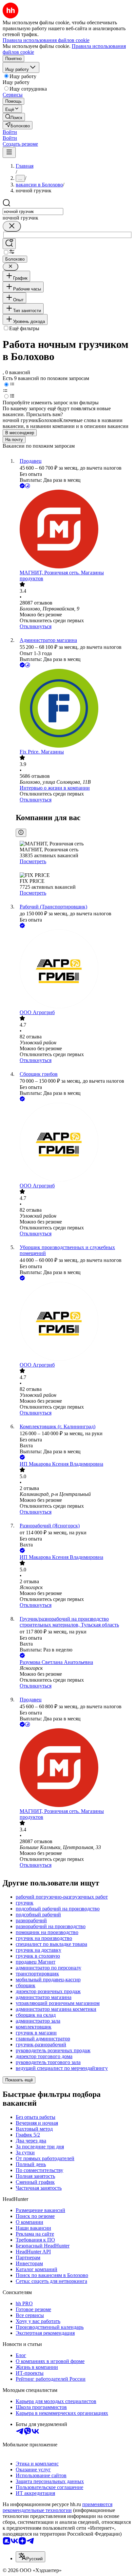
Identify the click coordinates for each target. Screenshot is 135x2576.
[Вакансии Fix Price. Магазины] (74, 709)
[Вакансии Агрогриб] (74, 969)
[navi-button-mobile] (9, 152)
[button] (10, 132)
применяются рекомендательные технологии (58, 2507)
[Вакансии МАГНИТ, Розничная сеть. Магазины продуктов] (74, 530)
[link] (14, 117)
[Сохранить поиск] (9, 244)
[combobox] (33, 212)
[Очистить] (12, 226)
